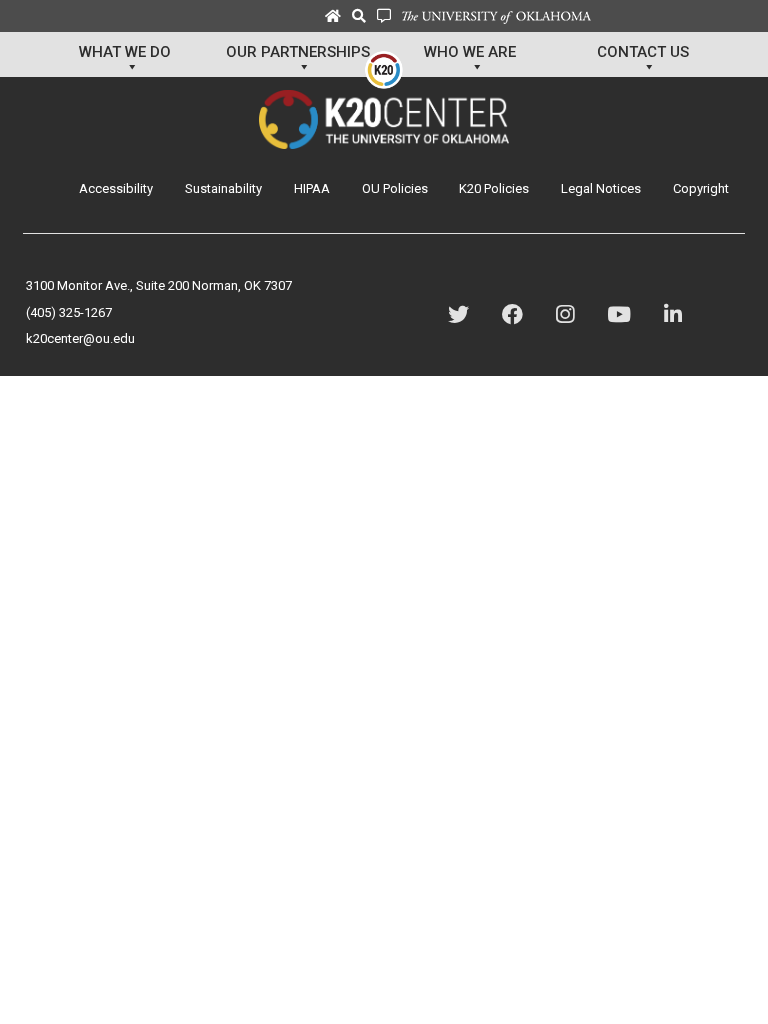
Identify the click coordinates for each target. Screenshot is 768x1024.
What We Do (125, 52)
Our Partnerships (298, 52)
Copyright (701, 188)
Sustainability (223, 188)
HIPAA (312, 188)
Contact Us (643, 52)
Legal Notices (601, 188)
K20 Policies (494, 188)
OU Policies (395, 188)
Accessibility (116, 188)
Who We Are (470, 52)
